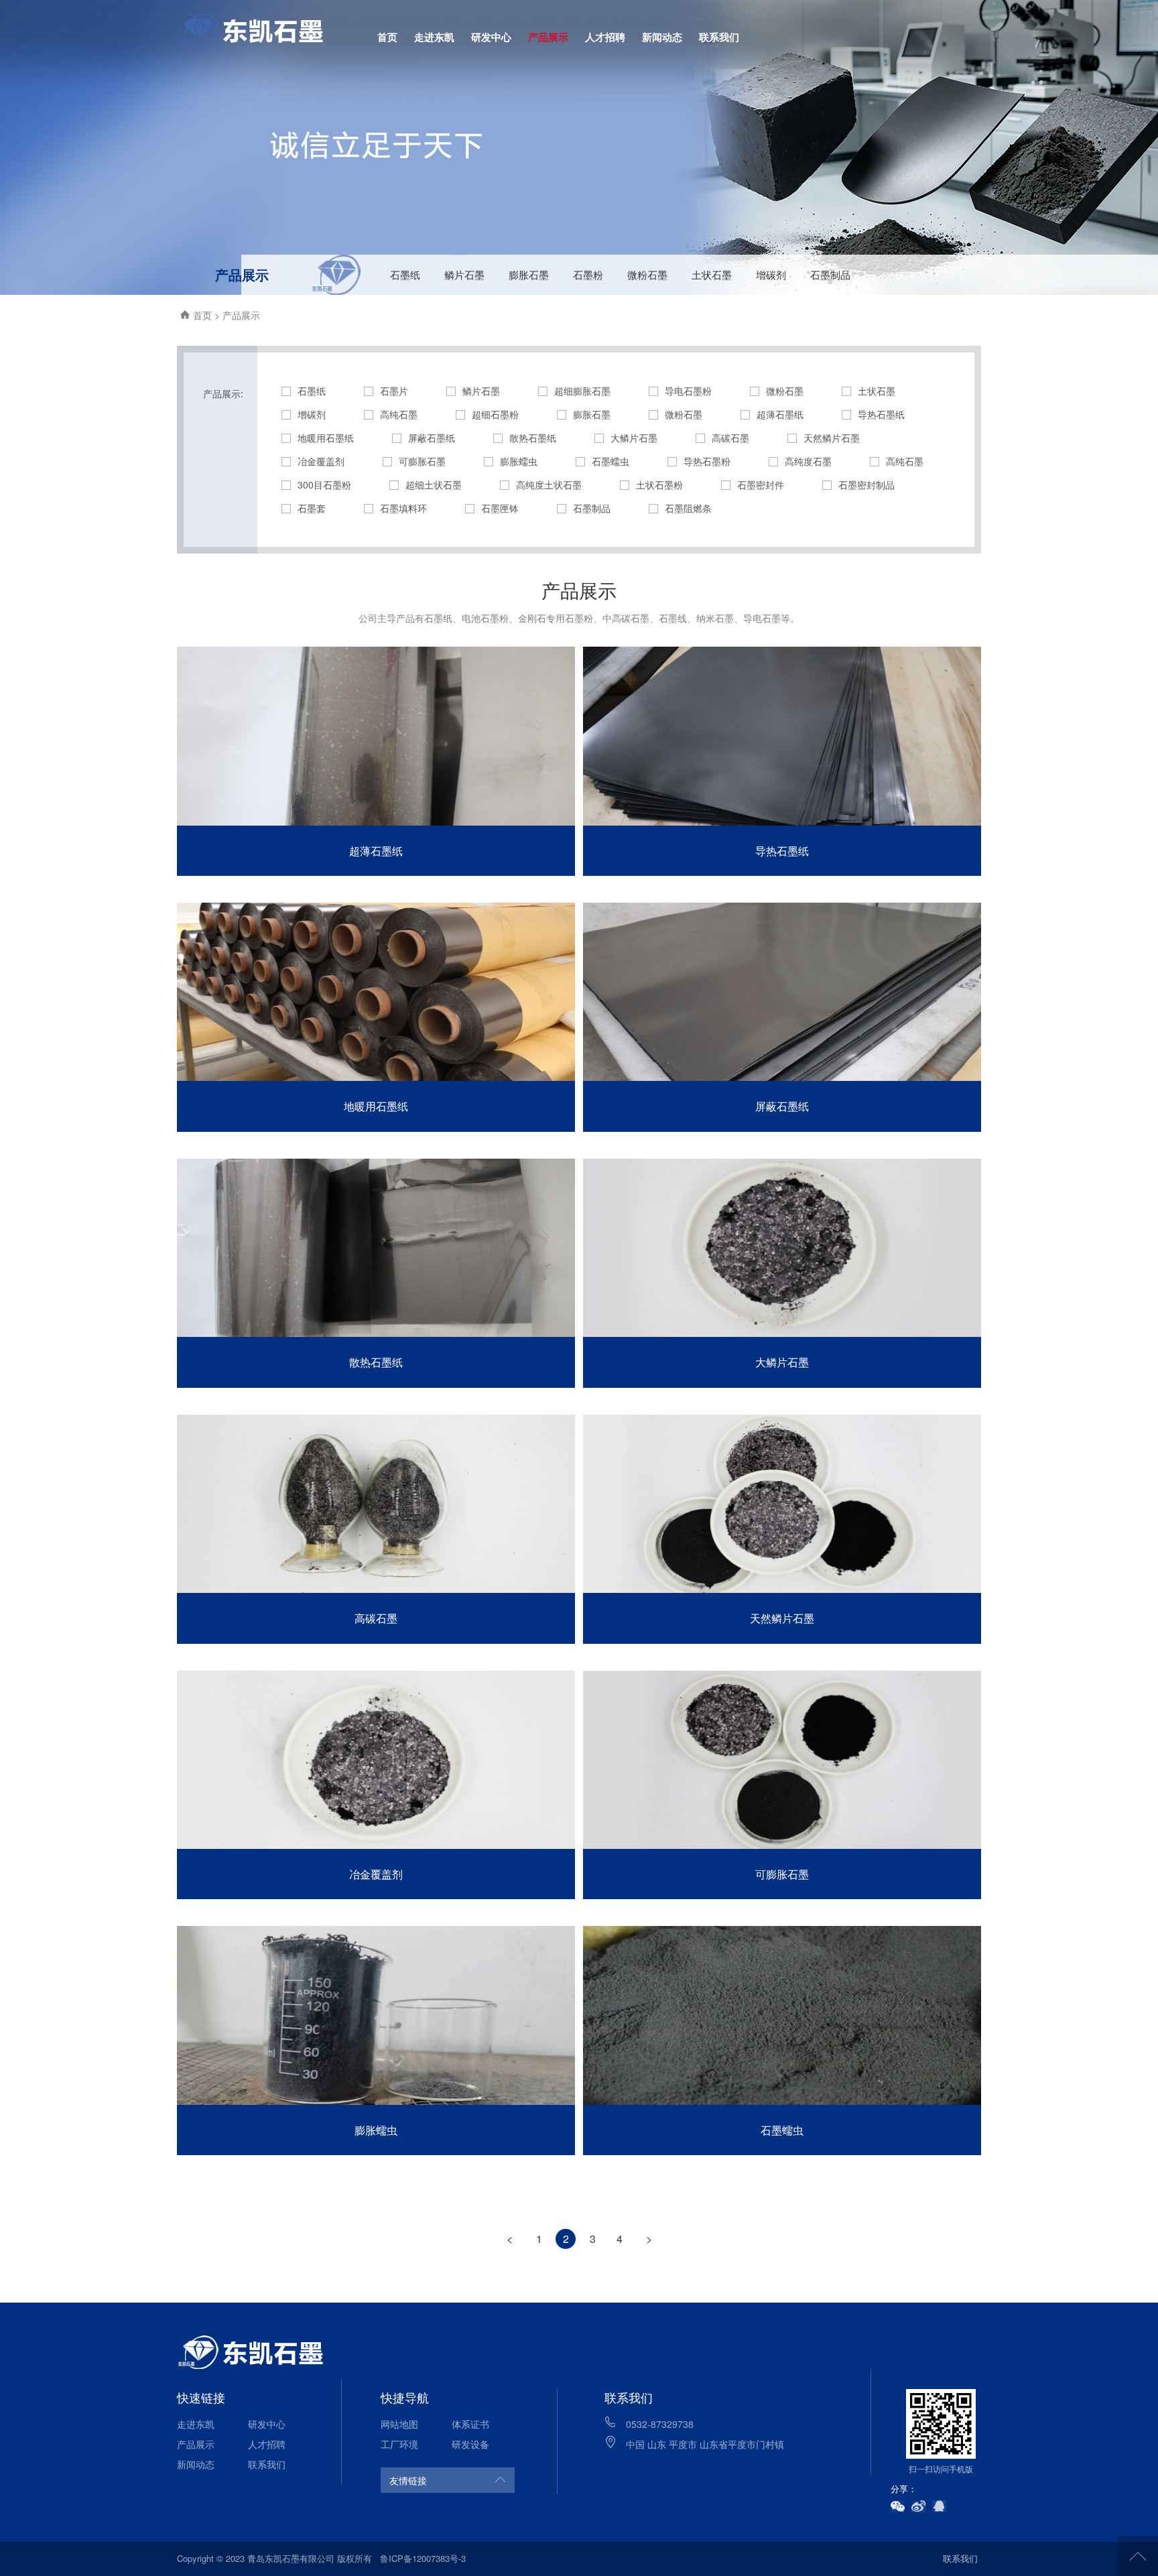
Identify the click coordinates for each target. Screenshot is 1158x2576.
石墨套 (312, 508)
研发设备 (470, 2444)
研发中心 (491, 37)
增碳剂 (771, 274)
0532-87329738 (660, 2424)
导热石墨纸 (881, 414)
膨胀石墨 (529, 274)
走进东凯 (434, 37)
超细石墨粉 (495, 414)
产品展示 (548, 37)
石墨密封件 (761, 485)
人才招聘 (605, 37)
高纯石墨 (399, 414)
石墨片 (394, 391)
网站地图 (399, 2424)
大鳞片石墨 (634, 438)
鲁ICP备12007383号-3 (423, 2558)
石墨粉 (588, 274)
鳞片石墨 (464, 274)
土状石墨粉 (659, 485)
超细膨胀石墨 (582, 391)
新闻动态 (662, 37)
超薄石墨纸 (780, 414)
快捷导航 (405, 2397)
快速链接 (201, 2397)
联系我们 (719, 37)
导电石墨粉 (688, 391)
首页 (387, 37)
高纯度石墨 (808, 461)
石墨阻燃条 (688, 508)
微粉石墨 (647, 274)
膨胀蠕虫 (519, 461)
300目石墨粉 (324, 485)
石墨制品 (830, 274)
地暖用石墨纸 (326, 438)
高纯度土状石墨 (549, 485)
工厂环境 (399, 2444)
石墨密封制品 (866, 485)
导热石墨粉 (707, 461)
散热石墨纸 (533, 438)
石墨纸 (405, 274)
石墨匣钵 (500, 508)
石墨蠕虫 (610, 461)
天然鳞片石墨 (832, 438)
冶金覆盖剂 (321, 461)
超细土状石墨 (434, 485)
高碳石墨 (730, 438)
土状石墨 (712, 274)
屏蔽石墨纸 (432, 438)
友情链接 (408, 2480)
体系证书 (470, 2424)
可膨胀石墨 (422, 461)
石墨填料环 (403, 508)
